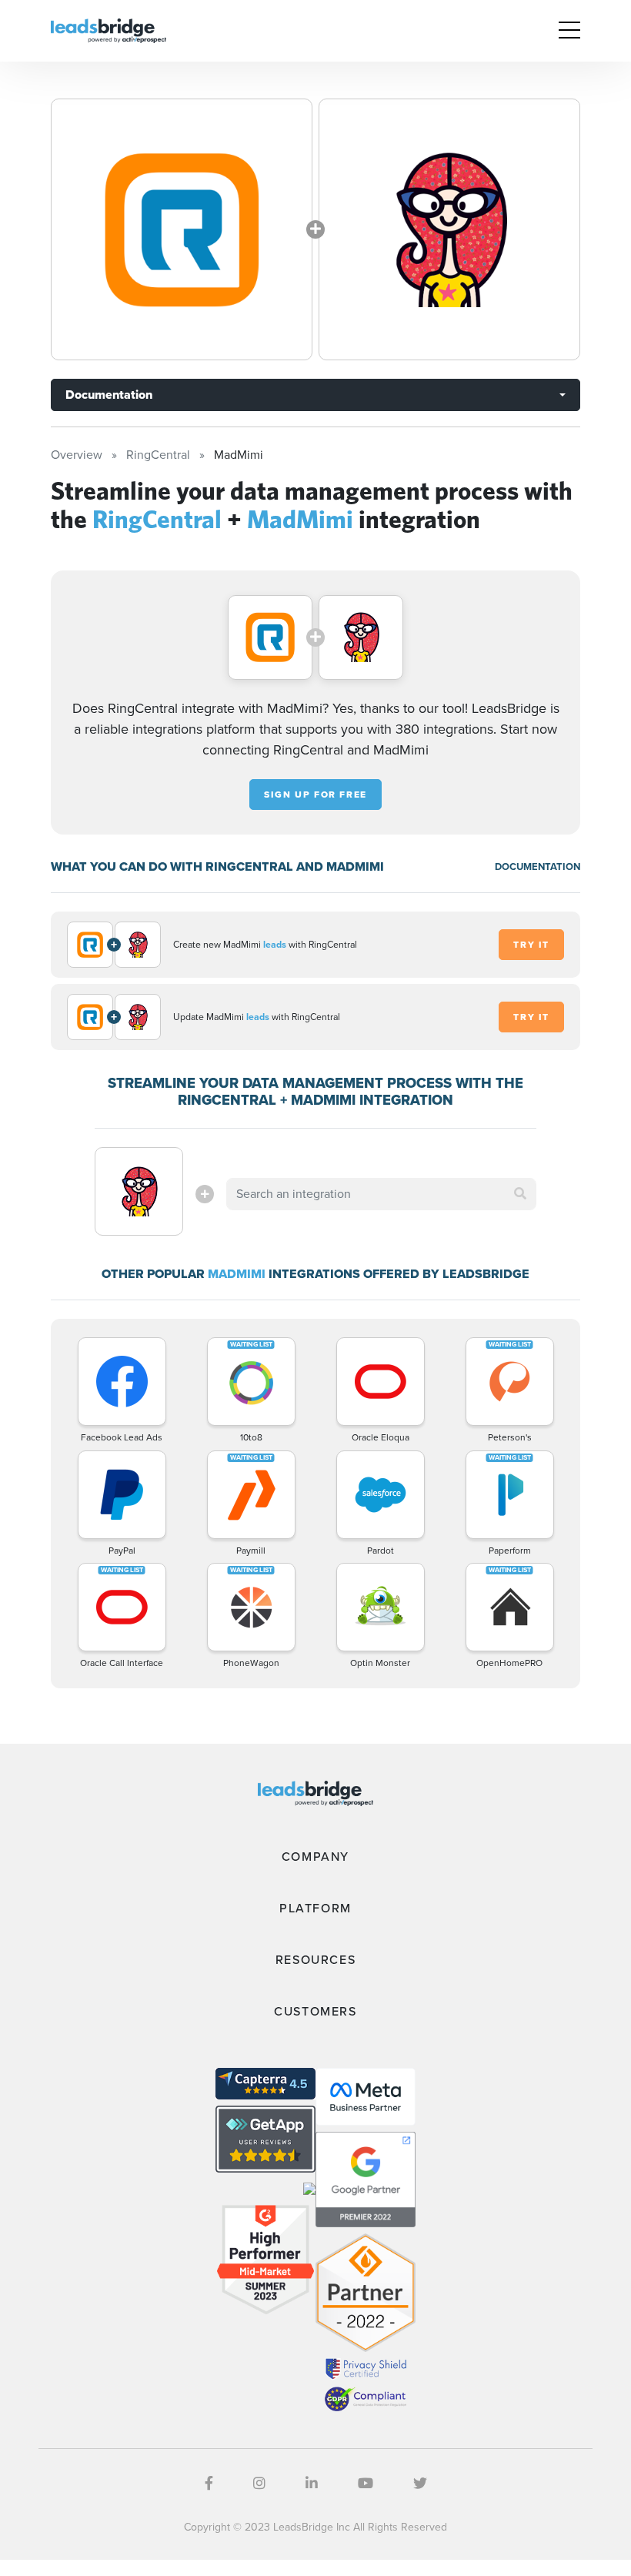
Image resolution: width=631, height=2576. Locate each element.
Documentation (109, 395)
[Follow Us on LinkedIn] (312, 2484)
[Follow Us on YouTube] (366, 2484)
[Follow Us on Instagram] (259, 2484)
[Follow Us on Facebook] (209, 2484)
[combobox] (381, 1194)
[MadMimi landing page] (449, 229)
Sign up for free (315, 795)
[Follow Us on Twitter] (420, 2484)
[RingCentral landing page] (182, 229)
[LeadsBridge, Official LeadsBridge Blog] (109, 30)
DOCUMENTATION (538, 866)
